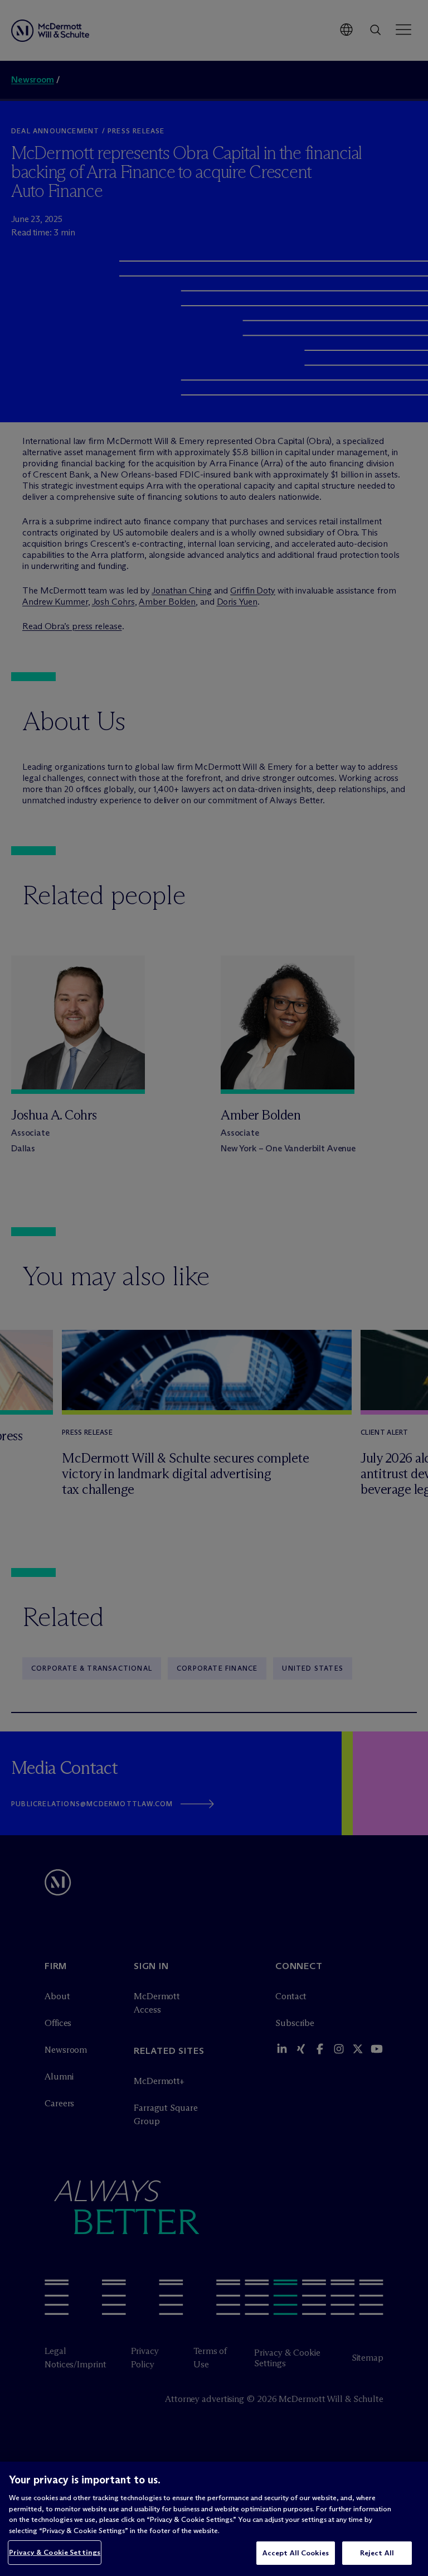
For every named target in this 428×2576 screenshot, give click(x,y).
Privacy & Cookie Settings (55, 2552)
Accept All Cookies (296, 2553)
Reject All (377, 2553)
